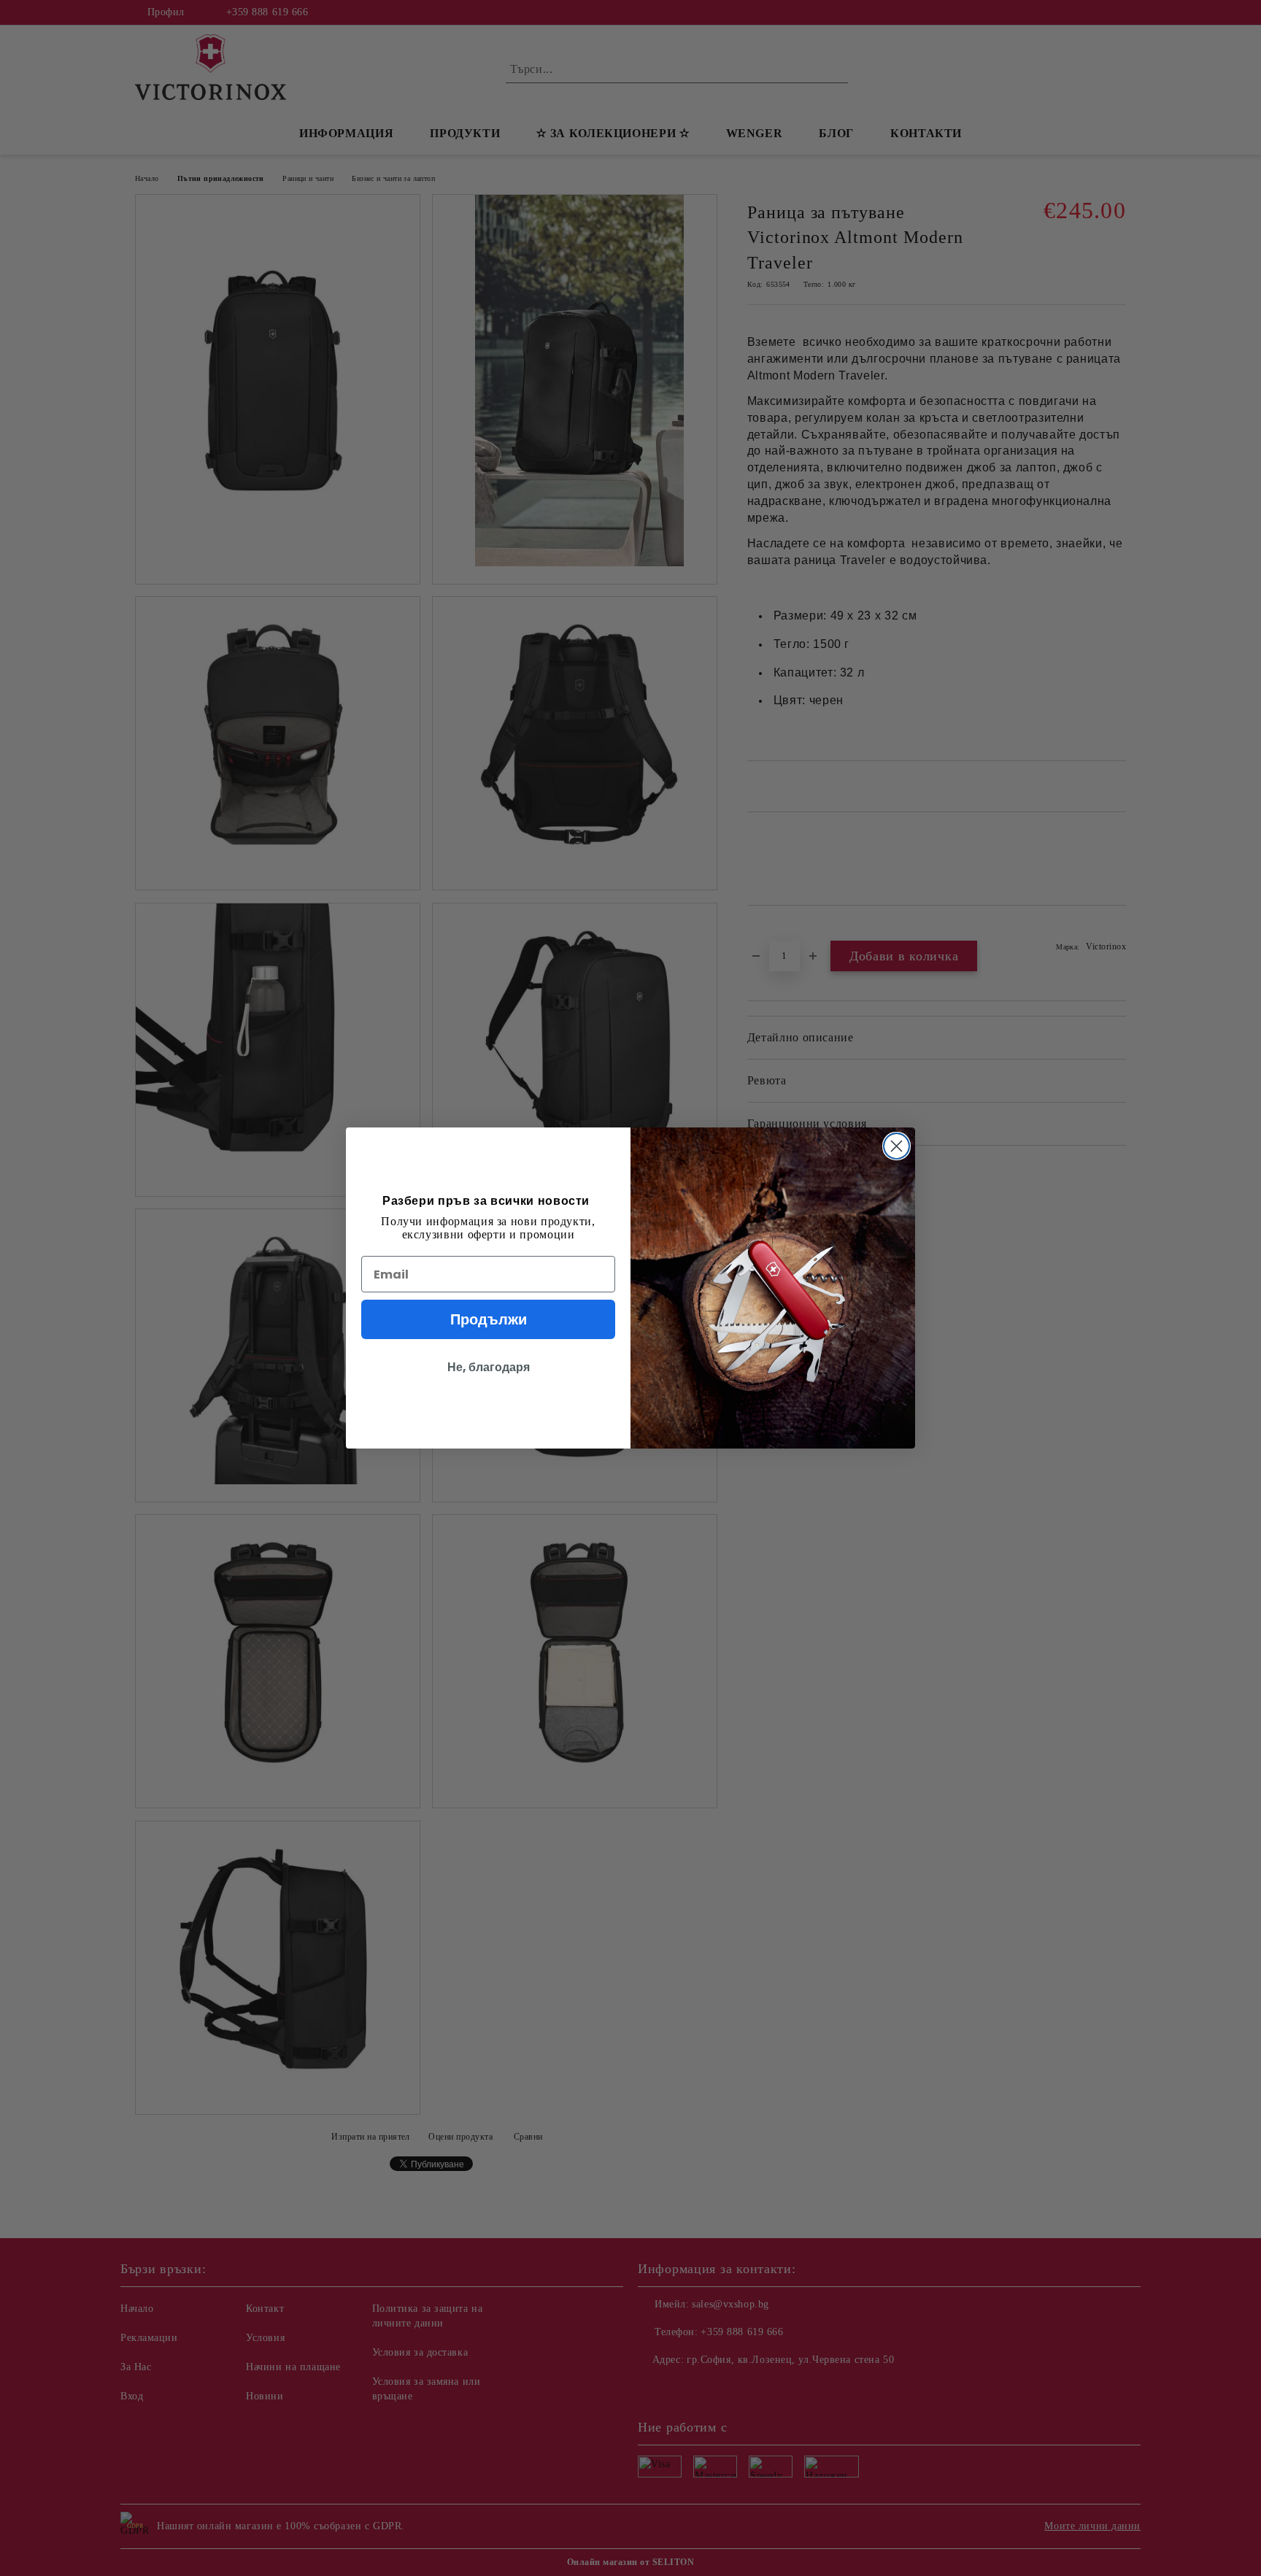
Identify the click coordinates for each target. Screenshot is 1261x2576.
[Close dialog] (896, 1146)
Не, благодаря (489, 1367)
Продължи (489, 1319)
